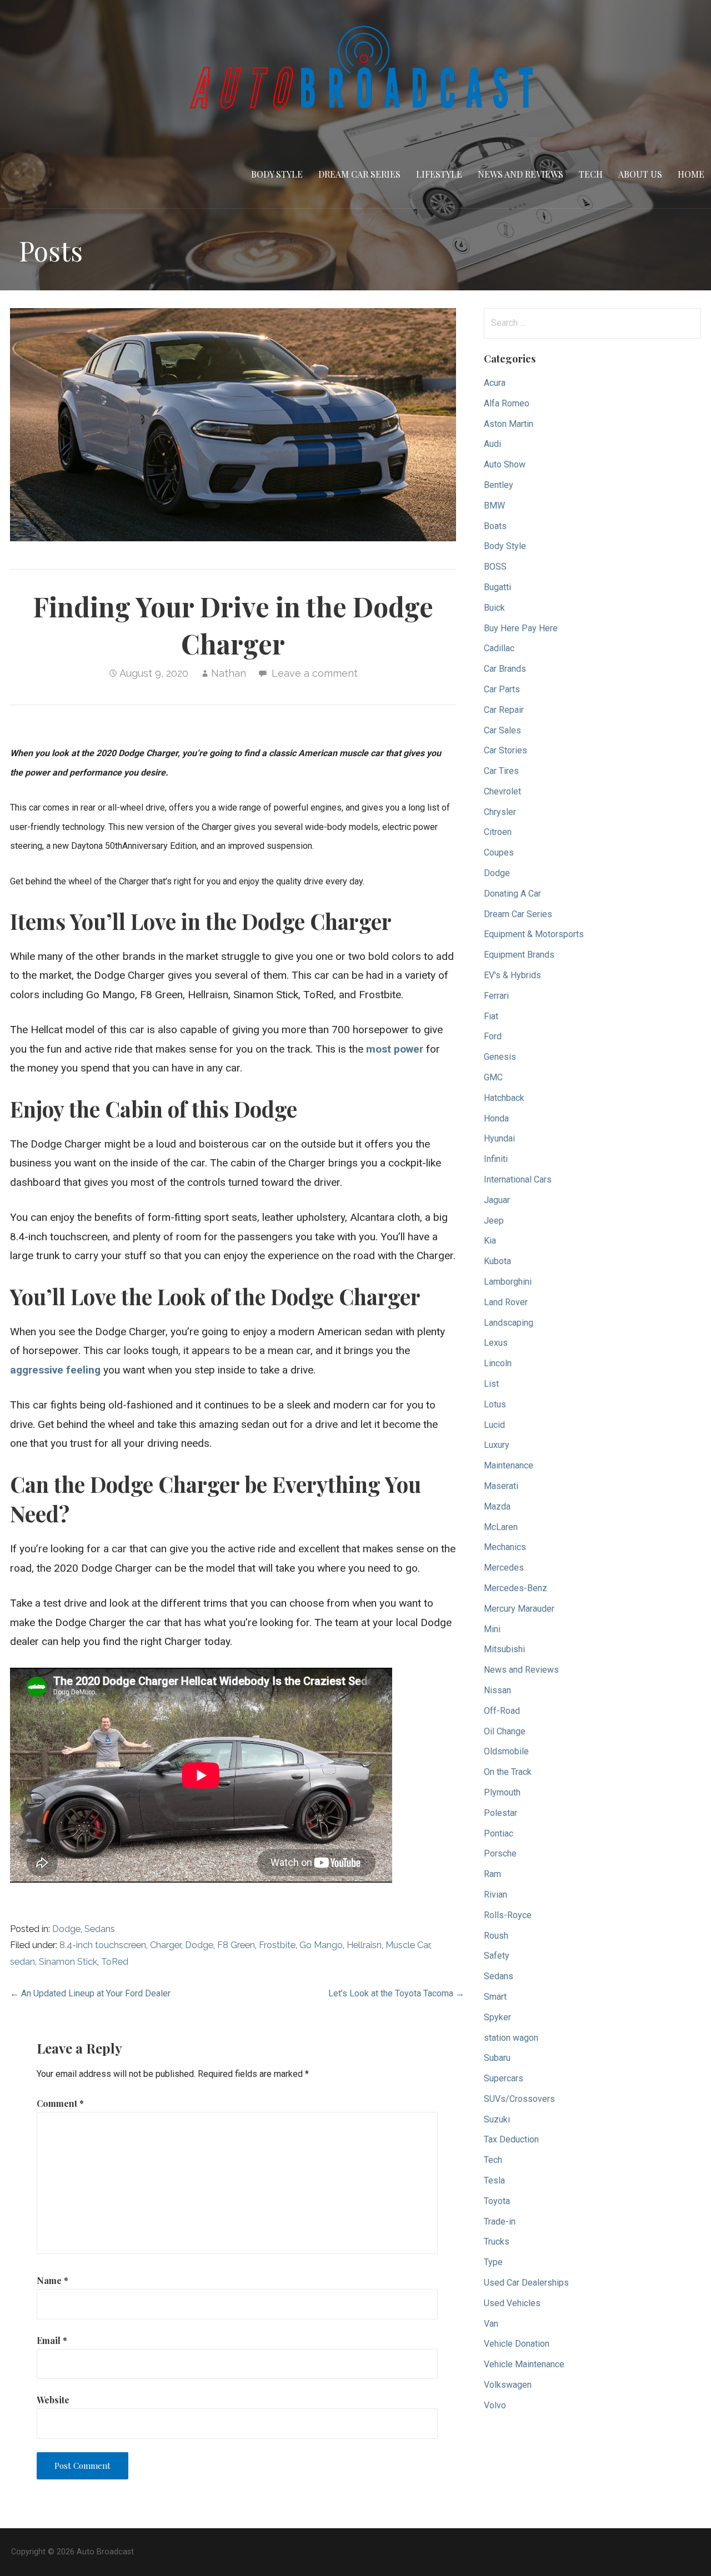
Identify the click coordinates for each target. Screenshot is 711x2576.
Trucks (497, 2242)
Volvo (495, 2405)
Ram (492, 1874)
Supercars (504, 2078)
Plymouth (502, 1792)
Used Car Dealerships (526, 2283)
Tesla (494, 2180)
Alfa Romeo (507, 403)
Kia (490, 1241)
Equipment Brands (519, 955)
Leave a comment (315, 673)
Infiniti (496, 1159)
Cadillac (499, 648)
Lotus (495, 1404)
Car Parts (502, 689)
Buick (494, 608)
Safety (497, 1956)
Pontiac (499, 1833)
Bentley (499, 485)
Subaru (497, 2058)
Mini (492, 1629)
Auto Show (505, 464)
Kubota (497, 1261)
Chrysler (500, 812)
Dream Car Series (359, 174)
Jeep (494, 1221)
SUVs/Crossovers (519, 2099)
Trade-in (500, 2222)
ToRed (115, 1962)
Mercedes (504, 1568)
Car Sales (502, 730)
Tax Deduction (511, 2139)
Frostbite (277, 1945)
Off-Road (502, 1711)
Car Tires (501, 771)
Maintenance (509, 1465)
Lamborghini (508, 1282)
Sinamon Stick (68, 1962)
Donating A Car (512, 894)
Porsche (500, 1853)
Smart (495, 1997)
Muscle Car (408, 1945)
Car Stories (505, 750)
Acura (495, 383)
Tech (591, 174)
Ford (493, 1036)
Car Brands (505, 669)
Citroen (498, 832)
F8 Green (236, 1945)
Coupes (499, 852)
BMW (494, 505)
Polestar (500, 1813)
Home (691, 174)
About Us (640, 174)
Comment (60, 2103)
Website (53, 2400)
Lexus (496, 1343)
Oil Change (505, 1731)
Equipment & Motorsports (534, 934)
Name (52, 2280)
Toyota (497, 2201)
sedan (22, 1962)
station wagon (511, 2038)
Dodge (66, 1929)
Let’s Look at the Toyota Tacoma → (396, 1993)
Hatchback (504, 1098)
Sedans (100, 1929)
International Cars (518, 1179)
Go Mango (321, 1945)
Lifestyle (439, 174)
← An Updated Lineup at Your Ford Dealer (90, 1993)
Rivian (495, 1895)
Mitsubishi (504, 1649)
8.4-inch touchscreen (103, 1945)
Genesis (500, 1057)
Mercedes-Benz (515, 1588)
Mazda (497, 1506)
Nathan (229, 673)
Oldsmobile (506, 1751)
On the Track (508, 1772)
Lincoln (498, 1363)
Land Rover (506, 1302)
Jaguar (497, 1200)
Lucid (494, 1425)
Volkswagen (508, 2385)
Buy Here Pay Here (521, 628)
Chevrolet (502, 791)
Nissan (497, 1690)
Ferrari (496, 996)
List (491, 1384)
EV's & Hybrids (512, 975)
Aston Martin (509, 424)
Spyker (497, 2017)
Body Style (277, 174)
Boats (495, 526)
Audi (492, 444)
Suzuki (497, 2119)
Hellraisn (364, 1945)
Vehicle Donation (517, 2344)
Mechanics (505, 1547)
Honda (496, 1118)
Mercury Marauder (519, 1609)
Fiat (491, 1016)
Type (493, 2262)
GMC (493, 1077)
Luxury (497, 1445)
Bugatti (497, 587)
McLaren (501, 1527)
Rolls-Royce (508, 1915)
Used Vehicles (512, 2303)
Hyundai (499, 1138)
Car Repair (504, 710)
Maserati (501, 1486)
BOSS (495, 567)
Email (52, 2340)
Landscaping (509, 1323)
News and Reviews (520, 174)
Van (491, 2324)
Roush (496, 1936)
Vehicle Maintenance (524, 2364)
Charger (166, 1945)
